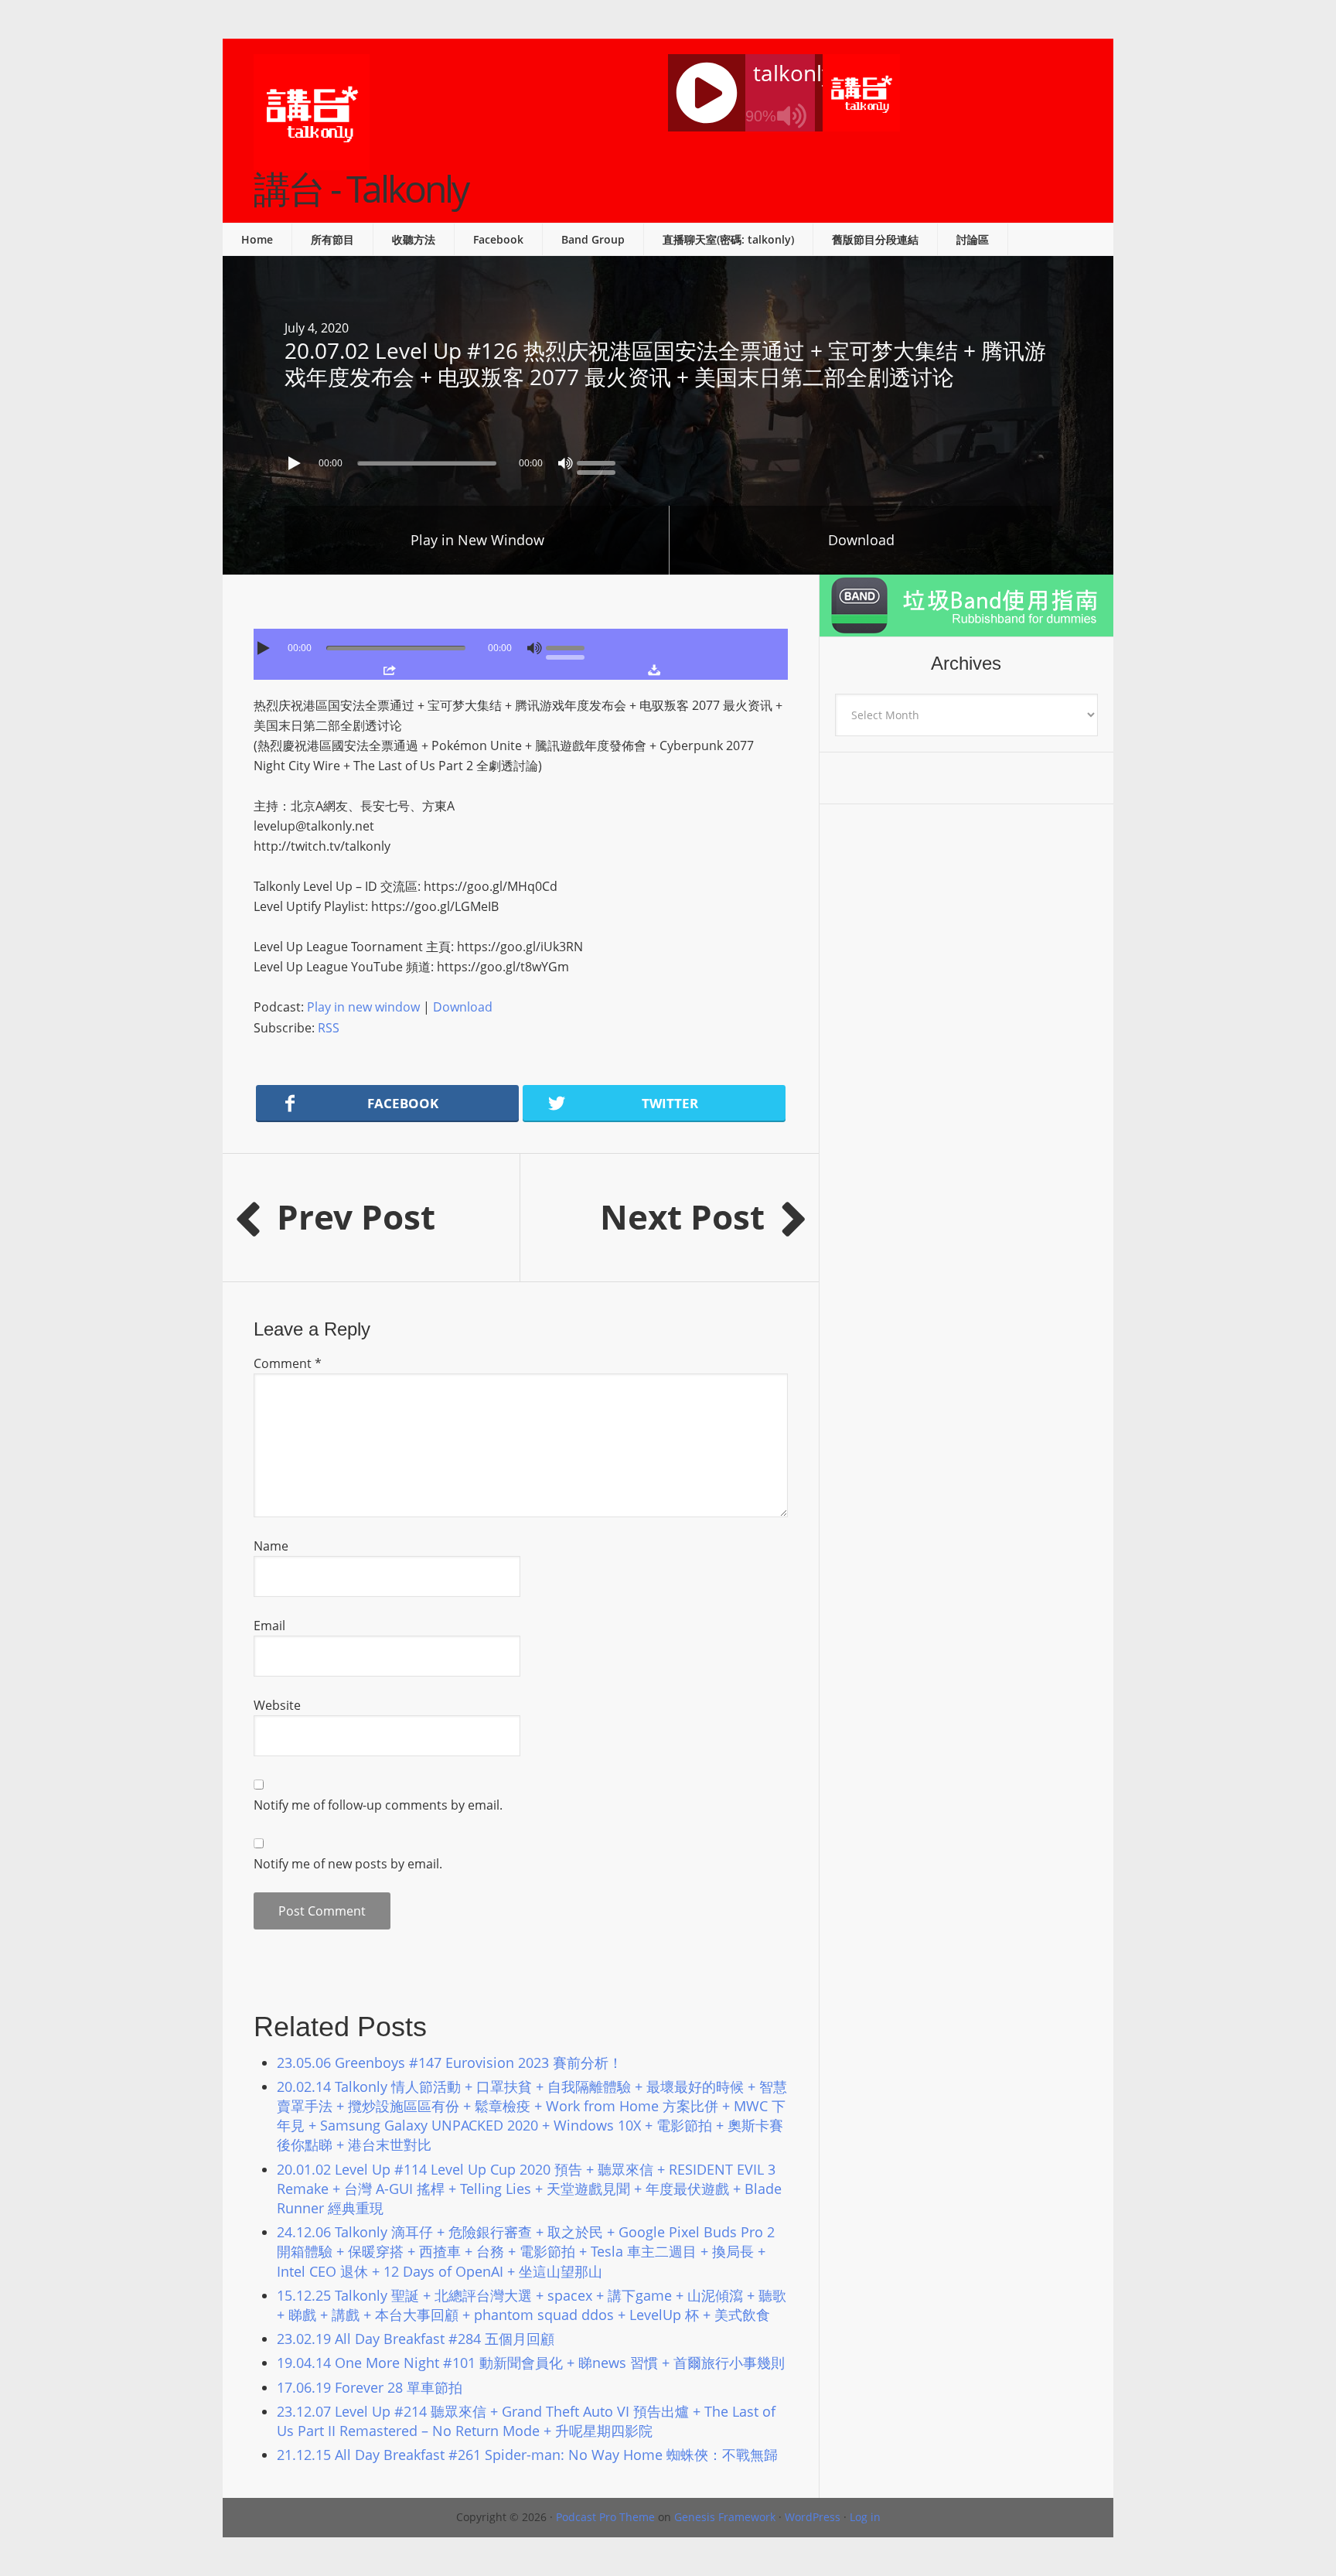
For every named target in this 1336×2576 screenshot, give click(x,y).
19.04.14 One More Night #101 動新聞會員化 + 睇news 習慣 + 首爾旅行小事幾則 (531, 2363)
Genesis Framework (725, 2517)
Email (269, 1626)
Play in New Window (477, 540)
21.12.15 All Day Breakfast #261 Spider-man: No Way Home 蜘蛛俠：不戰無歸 (527, 2455)
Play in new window (363, 1007)
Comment (288, 1363)
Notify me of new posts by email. (348, 1864)
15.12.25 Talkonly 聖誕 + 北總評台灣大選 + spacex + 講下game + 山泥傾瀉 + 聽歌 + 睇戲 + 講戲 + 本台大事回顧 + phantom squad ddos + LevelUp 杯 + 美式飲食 (532, 2305)
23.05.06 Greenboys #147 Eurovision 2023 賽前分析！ (450, 2063)
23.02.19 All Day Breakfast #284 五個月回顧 (416, 2339)
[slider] (600, 462)
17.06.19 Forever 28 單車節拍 (370, 2387)
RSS (329, 1028)
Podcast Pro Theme (605, 2517)
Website (277, 1705)
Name (271, 1546)
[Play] (296, 463)
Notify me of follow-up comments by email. (378, 1805)
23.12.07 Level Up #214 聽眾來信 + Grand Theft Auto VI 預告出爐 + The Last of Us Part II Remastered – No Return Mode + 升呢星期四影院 (526, 2421)
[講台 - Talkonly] (312, 160)
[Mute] (565, 463)
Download (861, 540)
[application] (668, 459)
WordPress (813, 2517)
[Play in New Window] (389, 670)
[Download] (654, 670)
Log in (865, 2517)
